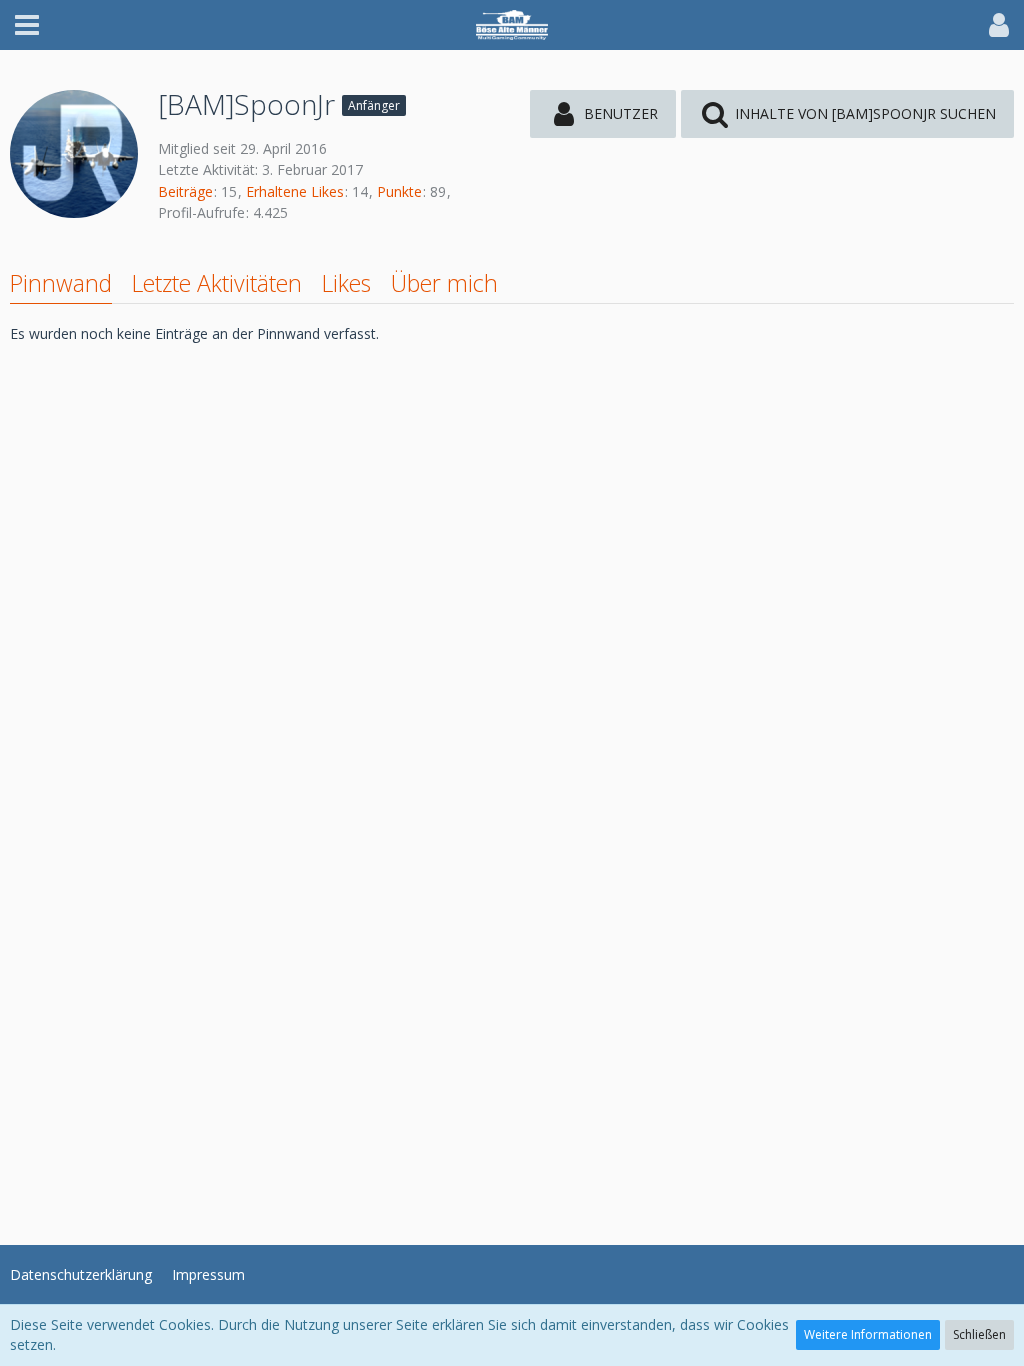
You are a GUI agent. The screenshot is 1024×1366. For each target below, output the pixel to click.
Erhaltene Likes (295, 191)
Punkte (399, 191)
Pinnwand (61, 283)
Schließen (979, 1334)
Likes (346, 283)
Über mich (444, 283)
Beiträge (185, 191)
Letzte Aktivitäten (217, 283)
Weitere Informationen (868, 1334)
